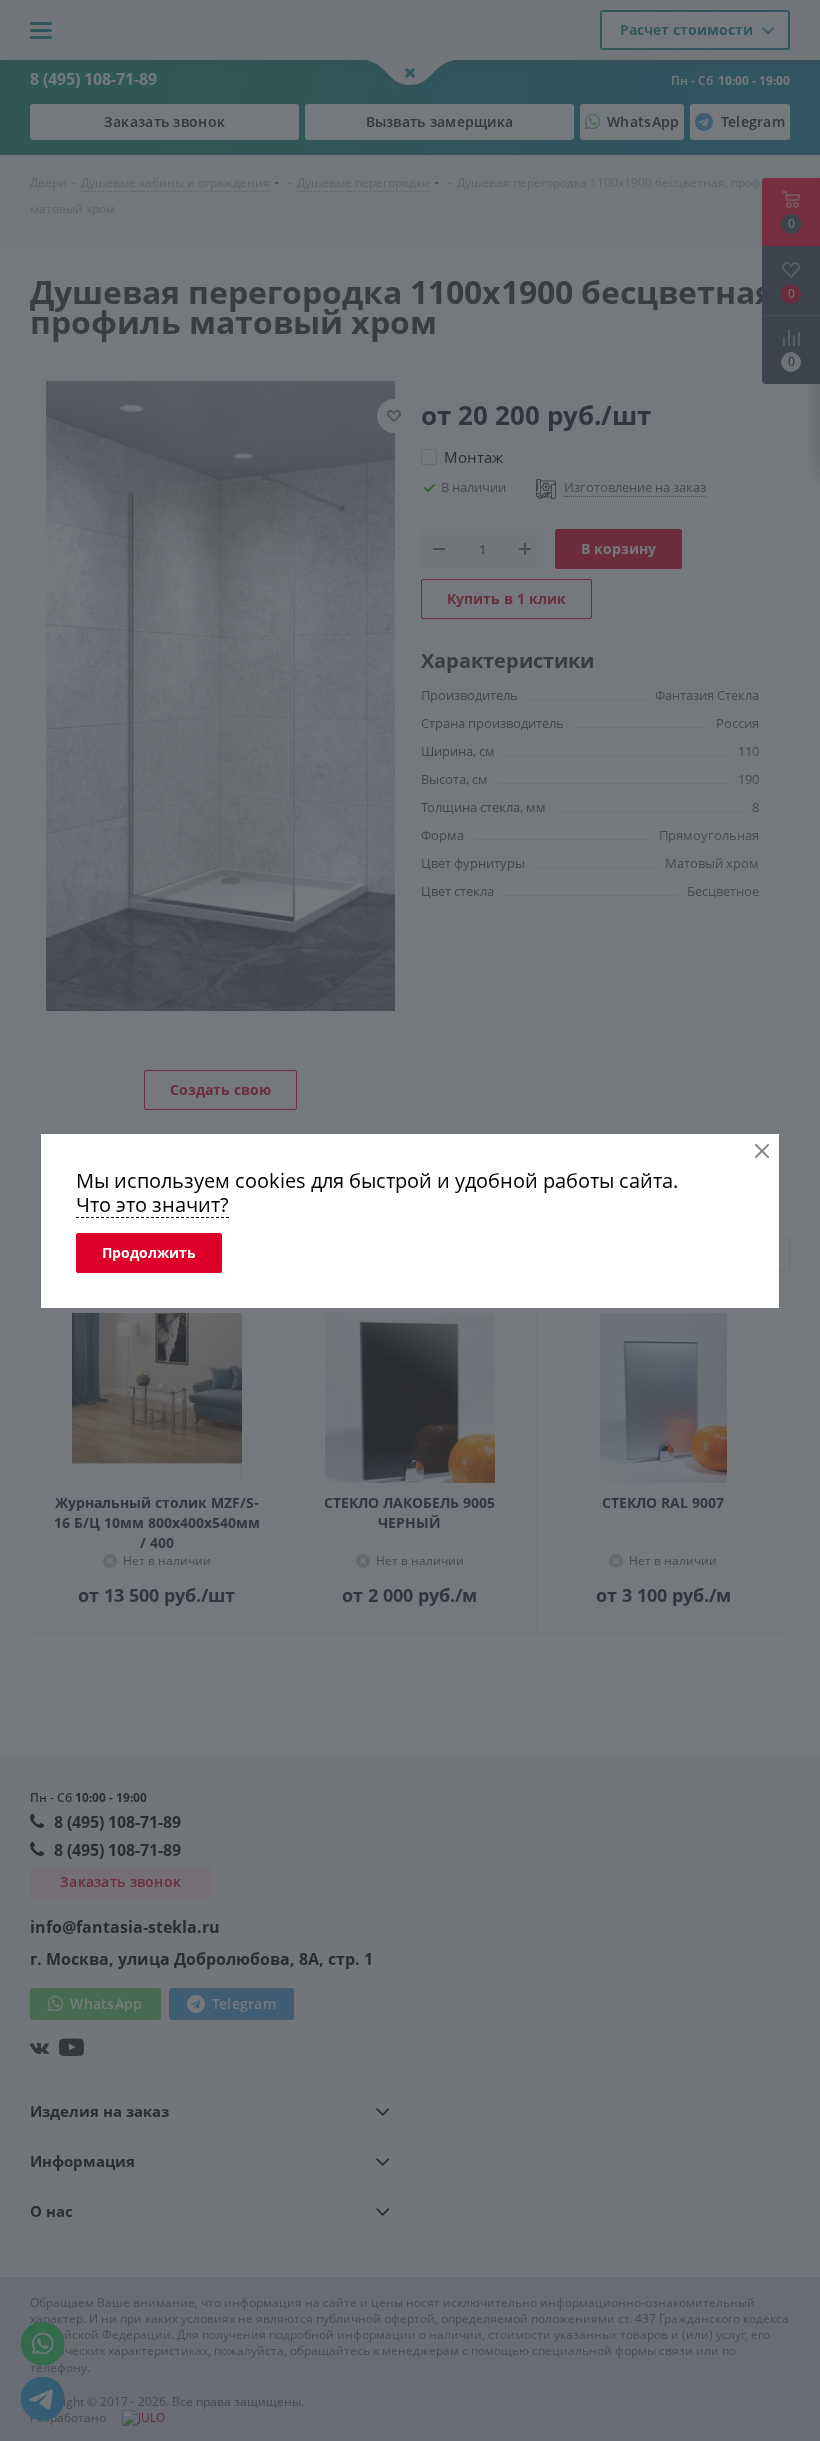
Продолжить (149, 1252)
